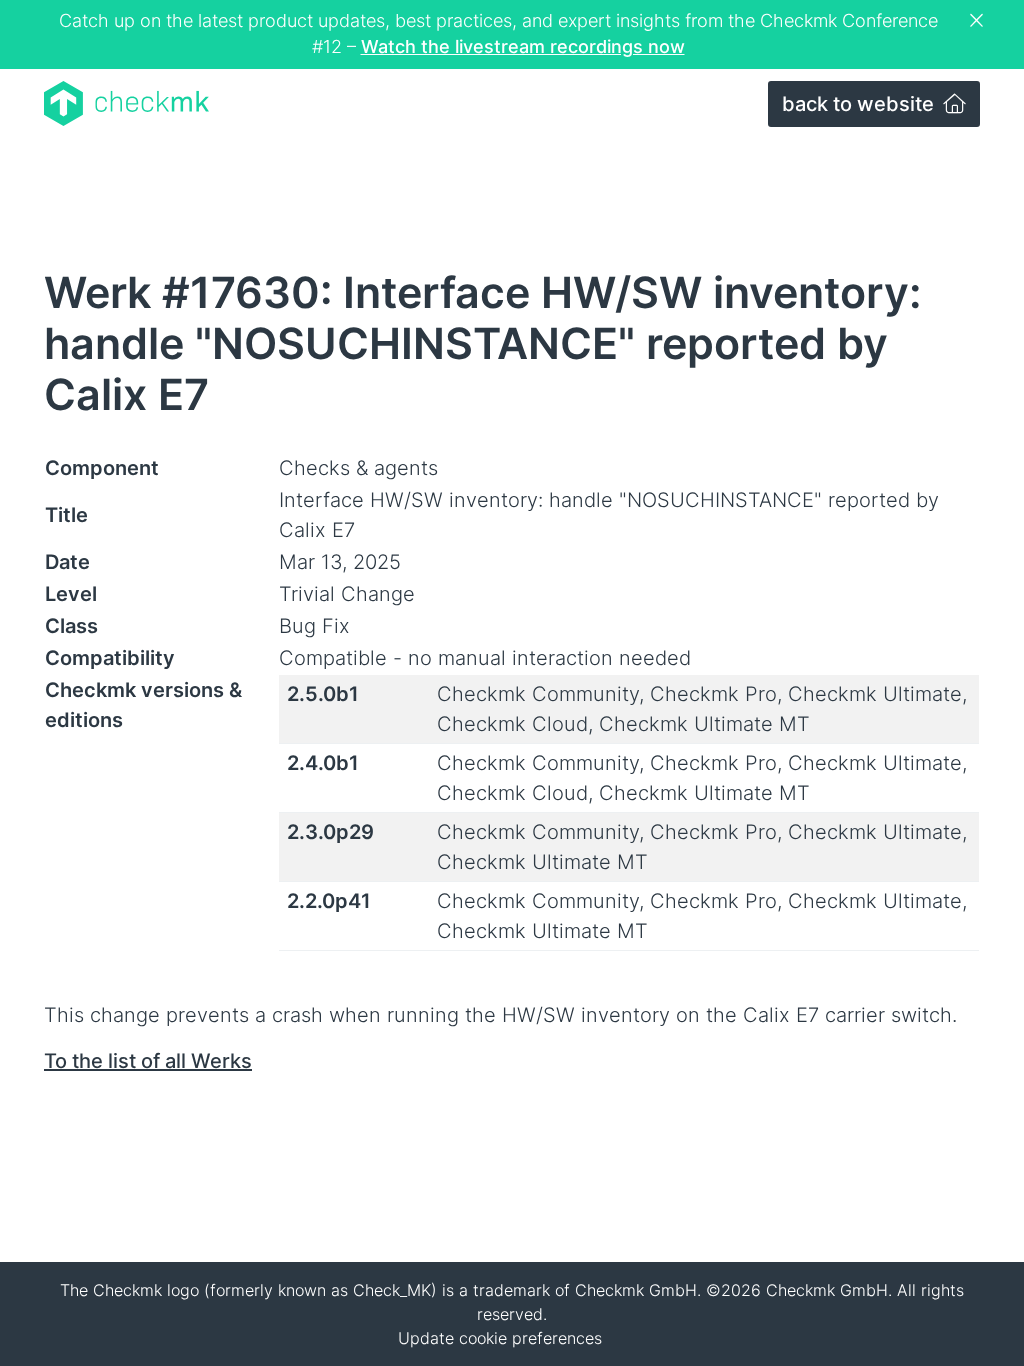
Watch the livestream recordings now (523, 46)
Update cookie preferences (500, 1338)
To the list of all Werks (148, 1061)
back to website (860, 104)
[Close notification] (979, 21)
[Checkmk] (126, 103)
